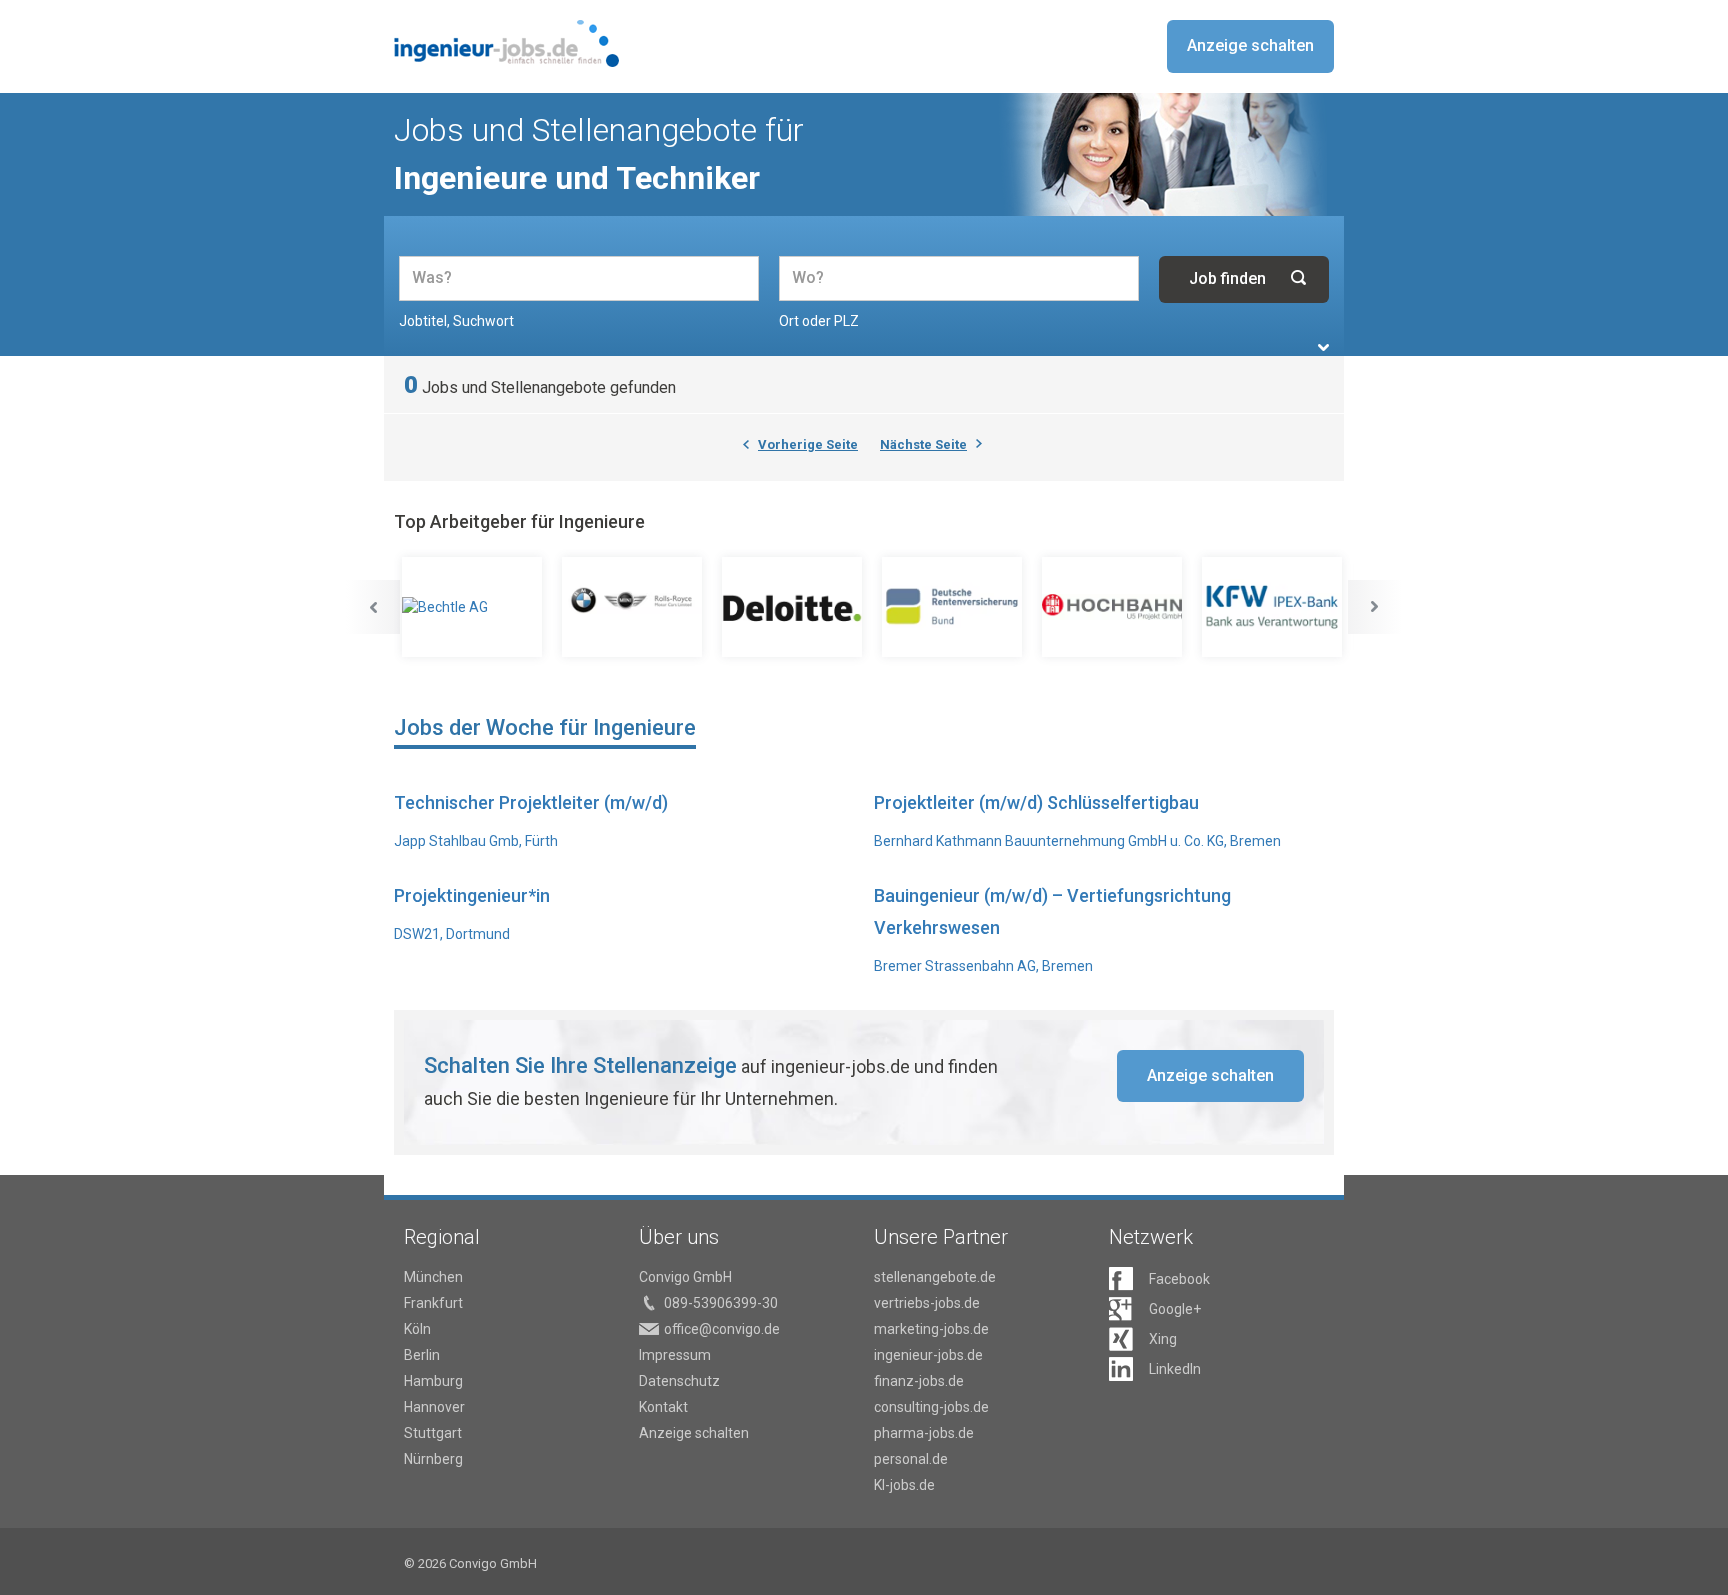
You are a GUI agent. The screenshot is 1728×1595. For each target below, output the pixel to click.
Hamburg (433, 1381)
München (433, 1277)
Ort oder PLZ (819, 321)
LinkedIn (1175, 1369)
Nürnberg (433, 1459)
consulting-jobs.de (931, 1407)
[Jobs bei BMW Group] (634, 607)
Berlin (422, 1355)
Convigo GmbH (685, 1277)
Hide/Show (1323, 347)
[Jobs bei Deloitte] (794, 607)
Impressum (675, 1355)
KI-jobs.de (904, 1485)
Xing (1163, 1339)
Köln (417, 1329)
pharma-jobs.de (924, 1433)
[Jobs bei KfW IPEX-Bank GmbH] (1274, 607)
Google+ (1175, 1309)
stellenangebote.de (935, 1277)
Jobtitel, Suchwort (456, 321)
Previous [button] (373, 607)
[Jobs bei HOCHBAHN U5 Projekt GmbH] (1114, 607)
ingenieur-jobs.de (928, 1355)
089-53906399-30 (721, 1303)
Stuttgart (433, 1433)
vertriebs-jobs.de (927, 1303)
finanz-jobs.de (919, 1381)
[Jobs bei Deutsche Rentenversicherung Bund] (954, 607)
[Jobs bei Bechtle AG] (474, 607)
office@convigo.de (722, 1329)
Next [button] (1375, 607)
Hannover (434, 1407)
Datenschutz (679, 1381)
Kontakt (663, 1407)
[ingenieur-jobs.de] (506, 43)
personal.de (911, 1459)
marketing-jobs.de (931, 1329)
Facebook (1179, 1279)
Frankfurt (433, 1303)
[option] (474, 607)
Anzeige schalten (1250, 45)
